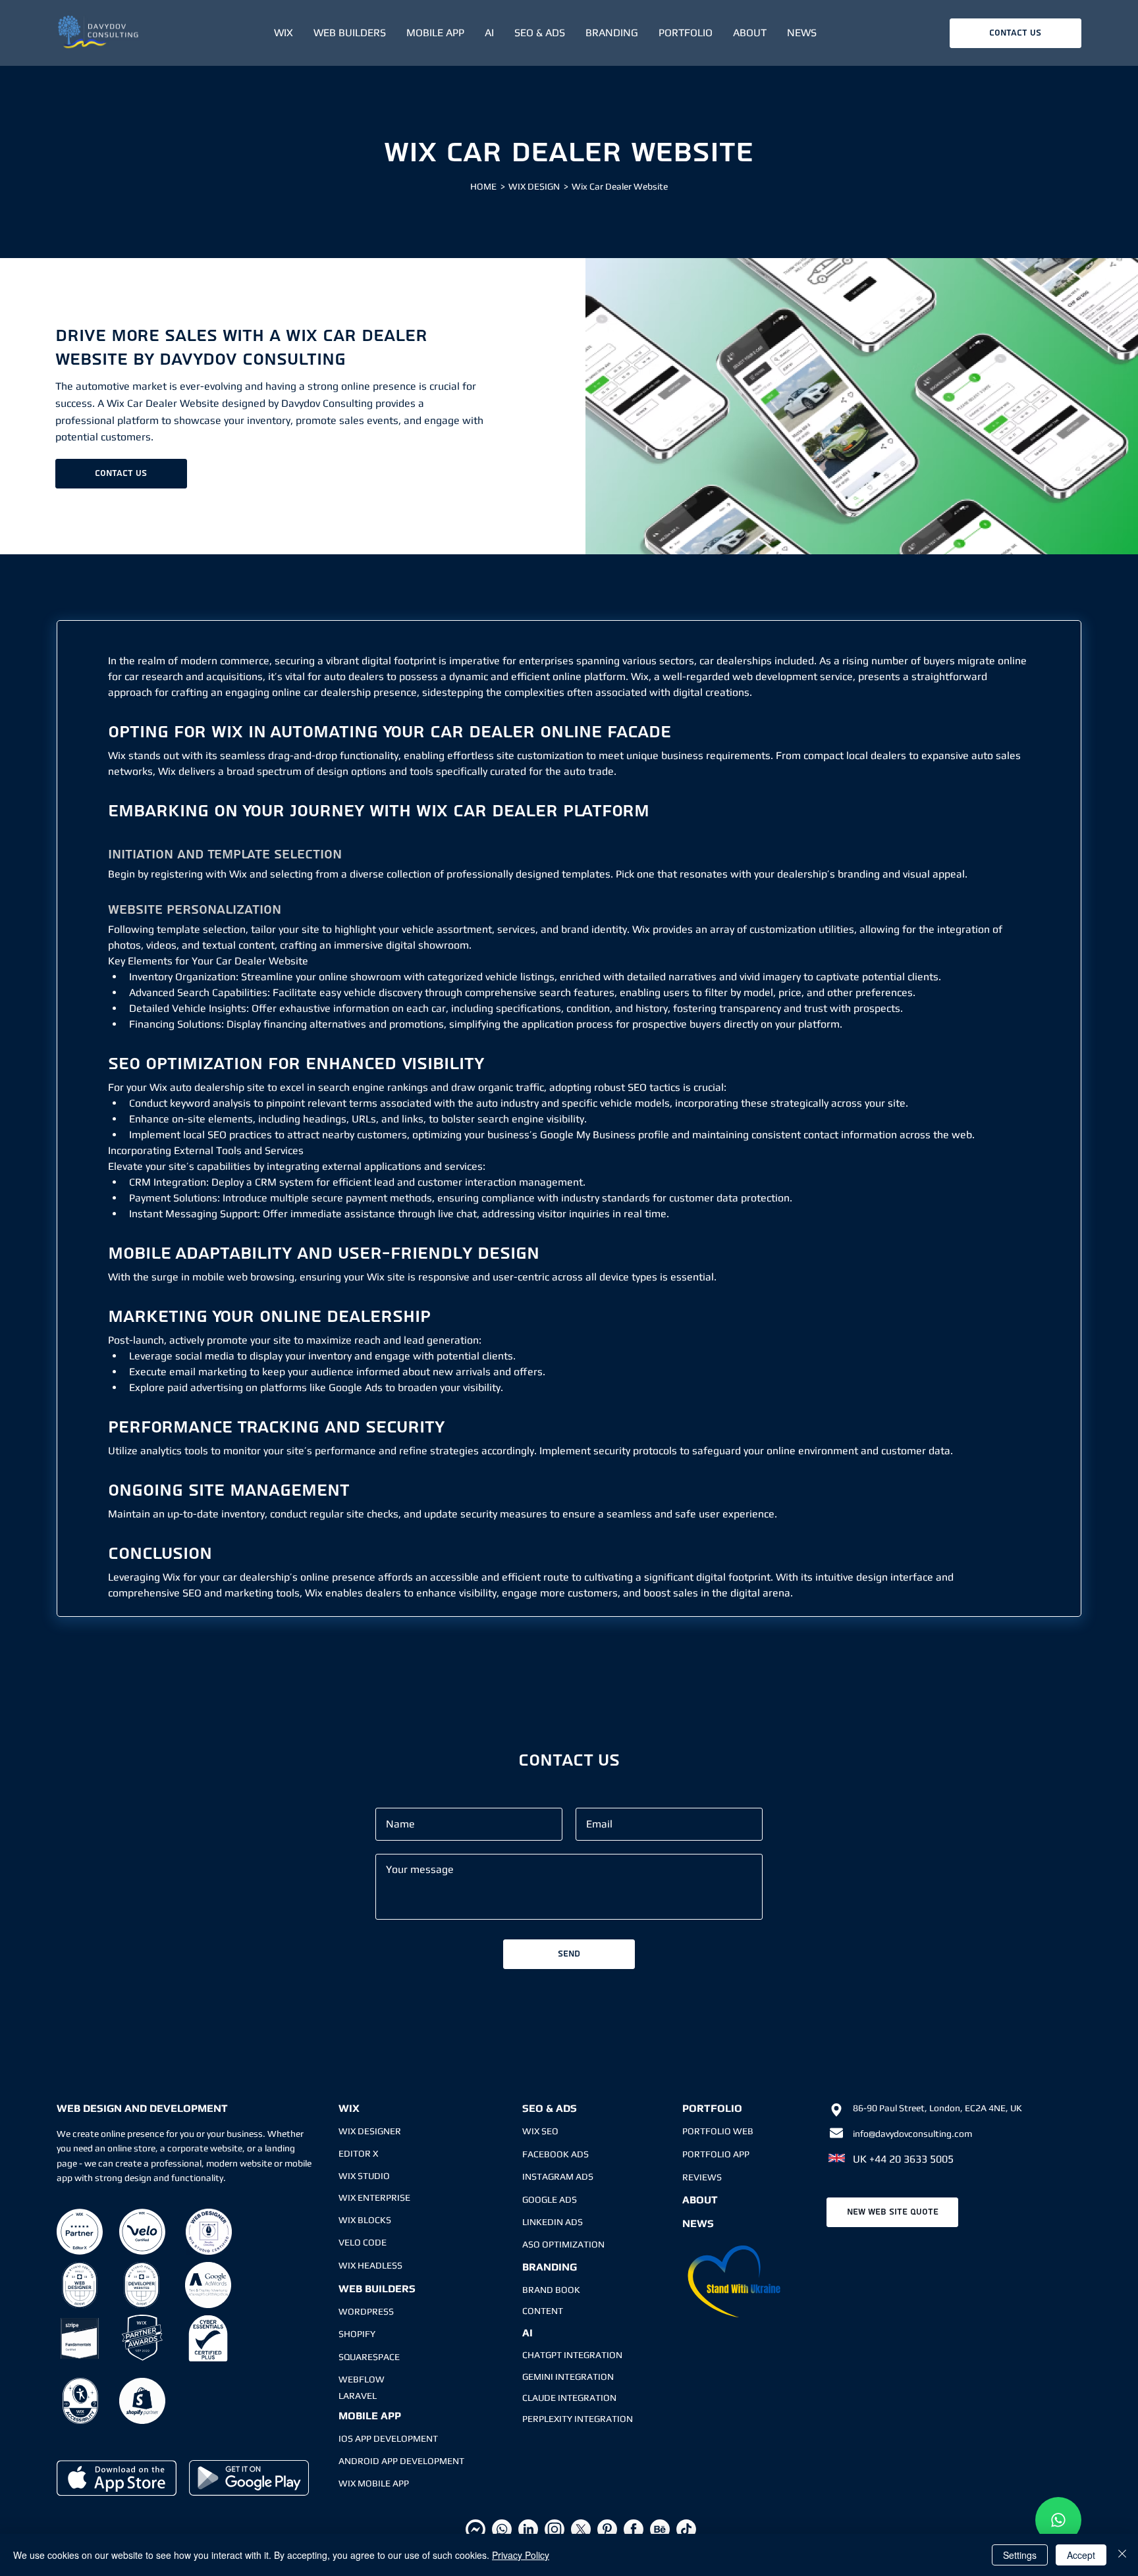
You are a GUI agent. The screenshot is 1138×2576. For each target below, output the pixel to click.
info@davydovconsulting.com (912, 2134)
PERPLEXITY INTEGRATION (578, 2419)
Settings (1020, 2555)
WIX (349, 2108)
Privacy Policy (521, 2555)
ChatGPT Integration (572, 2355)
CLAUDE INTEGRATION (569, 2398)
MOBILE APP (370, 2416)
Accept (1081, 2555)
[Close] (1122, 2555)
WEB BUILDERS (377, 2289)
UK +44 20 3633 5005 (903, 2159)
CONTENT (543, 2311)
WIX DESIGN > (538, 186)
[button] (283, 33)
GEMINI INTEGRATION (568, 2377)
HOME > (488, 186)
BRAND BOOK (551, 2290)
